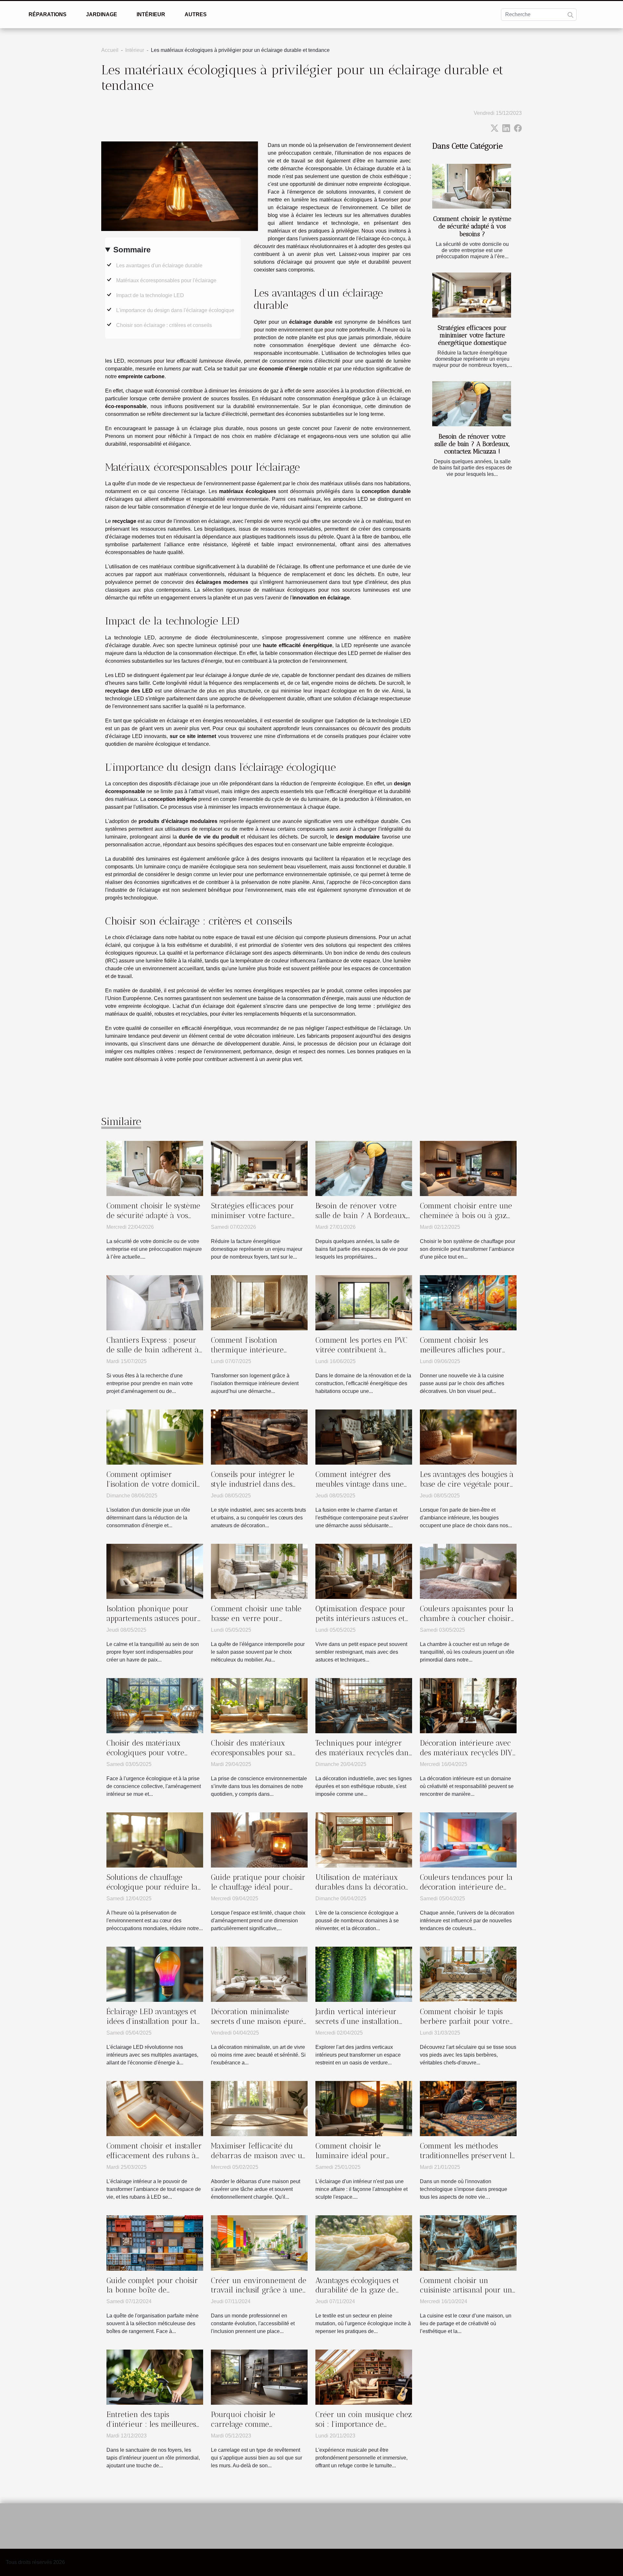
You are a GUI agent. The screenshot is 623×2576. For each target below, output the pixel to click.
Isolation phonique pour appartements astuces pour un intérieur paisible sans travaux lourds (152, 1623)
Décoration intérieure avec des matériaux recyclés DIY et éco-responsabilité (466, 1753)
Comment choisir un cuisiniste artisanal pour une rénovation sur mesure (468, 2290)
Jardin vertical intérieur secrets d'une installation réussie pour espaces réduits (363, 2021)
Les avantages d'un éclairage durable (159, 266)
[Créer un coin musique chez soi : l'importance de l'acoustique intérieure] (364, 2377)
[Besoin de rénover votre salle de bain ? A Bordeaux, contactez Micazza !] (472, 404)
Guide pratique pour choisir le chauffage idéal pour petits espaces (258, 1887)
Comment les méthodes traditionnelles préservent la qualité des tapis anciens (468, 2156)
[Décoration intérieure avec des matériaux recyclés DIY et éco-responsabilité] (468, 1705)
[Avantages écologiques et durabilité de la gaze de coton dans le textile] (364, 2243)
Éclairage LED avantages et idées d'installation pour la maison (152, 2021)
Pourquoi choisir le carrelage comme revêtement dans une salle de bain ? (256, 2429)
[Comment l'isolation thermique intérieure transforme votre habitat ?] (259, 1302)
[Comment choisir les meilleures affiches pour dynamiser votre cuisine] (468, 1302)
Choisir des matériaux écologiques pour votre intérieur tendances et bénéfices (145, 1758)
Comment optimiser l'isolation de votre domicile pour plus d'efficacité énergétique (153, 1489)
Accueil (110, 50)
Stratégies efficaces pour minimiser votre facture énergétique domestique (472, 335)
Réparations (48, 14)
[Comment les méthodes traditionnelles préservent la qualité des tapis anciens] (468, 2108)
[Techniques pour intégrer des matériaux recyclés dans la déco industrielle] (364, 1705)
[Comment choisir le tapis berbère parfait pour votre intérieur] (468, 1974)
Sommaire (132, 250)
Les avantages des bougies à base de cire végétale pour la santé (467, 1484)
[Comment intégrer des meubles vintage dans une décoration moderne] (364, 1437)
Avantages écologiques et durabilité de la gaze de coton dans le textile (357, 2290)
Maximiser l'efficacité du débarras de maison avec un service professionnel (259, 2156)
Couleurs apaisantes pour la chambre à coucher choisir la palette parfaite (467, 1618)
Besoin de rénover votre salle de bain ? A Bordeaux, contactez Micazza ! (472, 444)
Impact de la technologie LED (150, 295)
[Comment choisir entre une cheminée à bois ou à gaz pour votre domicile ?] (468, 1168)
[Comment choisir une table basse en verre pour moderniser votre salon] (259, 1571)
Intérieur (151, 14)
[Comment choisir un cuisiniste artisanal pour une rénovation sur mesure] (468, 2243)
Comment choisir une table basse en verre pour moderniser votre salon (256, 1618)
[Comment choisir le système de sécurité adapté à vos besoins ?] (472, 186)
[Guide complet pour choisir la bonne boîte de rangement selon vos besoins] (155, 2243)
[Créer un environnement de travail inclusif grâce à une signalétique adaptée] (259, 2243)
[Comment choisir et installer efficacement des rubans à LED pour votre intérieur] (155, 2108)
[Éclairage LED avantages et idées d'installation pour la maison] (155, 1974)
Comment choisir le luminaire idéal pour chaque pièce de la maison (361, 2156)
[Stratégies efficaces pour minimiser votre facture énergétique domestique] (472, 295)
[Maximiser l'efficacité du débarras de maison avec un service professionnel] (259, 2108)
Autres (196, 14)
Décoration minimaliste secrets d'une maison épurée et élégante (259, 2021)
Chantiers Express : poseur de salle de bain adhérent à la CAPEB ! (153, 1350)
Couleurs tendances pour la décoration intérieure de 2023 (466, 1887)
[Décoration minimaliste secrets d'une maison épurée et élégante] (259, 1974)
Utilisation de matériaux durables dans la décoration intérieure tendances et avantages (363, 1892)
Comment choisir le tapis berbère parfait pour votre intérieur (465, 2021)
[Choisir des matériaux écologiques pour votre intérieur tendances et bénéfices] (155, 1705)
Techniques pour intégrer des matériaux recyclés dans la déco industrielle (364, 1753)
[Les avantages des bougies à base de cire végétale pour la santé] (468, 1437)
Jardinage (102, 14)
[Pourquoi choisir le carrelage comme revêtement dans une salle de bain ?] (259, 2377)
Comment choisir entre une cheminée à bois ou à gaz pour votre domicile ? (466, 1215)
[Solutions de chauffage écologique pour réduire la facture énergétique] (155, 1839)
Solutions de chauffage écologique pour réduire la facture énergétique (152, 1887)
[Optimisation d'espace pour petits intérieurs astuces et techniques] (364, 1571)
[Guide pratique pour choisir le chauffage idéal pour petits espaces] (259, 1839)
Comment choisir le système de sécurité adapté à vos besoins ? (472, 226)
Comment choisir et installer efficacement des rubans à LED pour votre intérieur (154, 2156)
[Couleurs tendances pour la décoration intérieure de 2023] (468, 1839)
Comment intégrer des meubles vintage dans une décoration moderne (360, 1484)
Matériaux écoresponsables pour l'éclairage (166, 280)
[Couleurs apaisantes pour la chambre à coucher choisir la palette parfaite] (468, 1571)
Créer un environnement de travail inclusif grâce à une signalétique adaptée (259, 2290)
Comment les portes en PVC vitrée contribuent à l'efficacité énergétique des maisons (361, 1355)
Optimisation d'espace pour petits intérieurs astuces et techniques (360, 1618)
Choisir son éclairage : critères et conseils (164, 325)
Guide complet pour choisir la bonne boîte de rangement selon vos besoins (152, 2295)
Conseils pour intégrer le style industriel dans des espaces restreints (253, 1484)
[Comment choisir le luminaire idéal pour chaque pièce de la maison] (364, 2108)
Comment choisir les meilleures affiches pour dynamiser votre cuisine (461, 1350)
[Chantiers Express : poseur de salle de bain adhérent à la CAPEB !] (155, 1302)
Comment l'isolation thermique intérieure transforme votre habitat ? (255, 1350)
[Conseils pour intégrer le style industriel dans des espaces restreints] (259, 1437)
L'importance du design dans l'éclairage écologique (175, 310)
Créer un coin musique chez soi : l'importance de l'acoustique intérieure (364, 2424)
